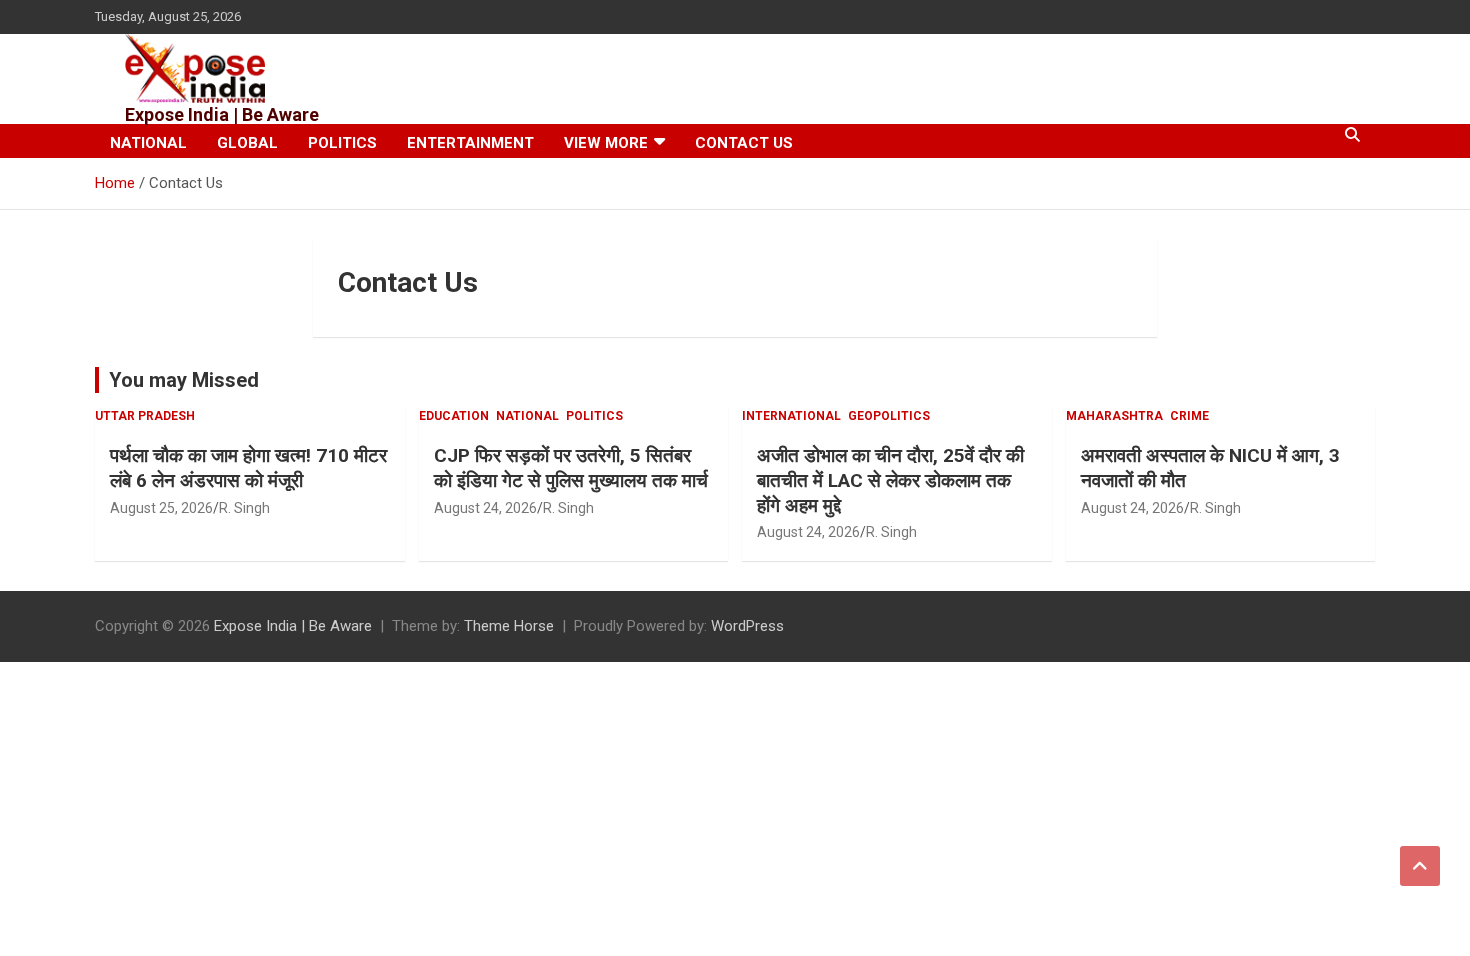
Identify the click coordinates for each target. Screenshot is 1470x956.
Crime (1189, 416)
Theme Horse (509, 626)
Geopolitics (889, 416)
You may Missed (184, 380)
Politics (342, 143)
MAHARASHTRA (1114, 416)
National (148, 143)
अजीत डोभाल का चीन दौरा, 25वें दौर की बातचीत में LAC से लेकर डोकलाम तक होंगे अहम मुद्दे (890, 480)
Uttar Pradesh (145, 416)
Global (247, 143)
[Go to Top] (1420, 866)
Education (454, 416)
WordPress (747, 626)
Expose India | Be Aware (222, 114)
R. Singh (244, 508)
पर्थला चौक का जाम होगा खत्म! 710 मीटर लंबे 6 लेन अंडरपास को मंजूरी (248, 468)
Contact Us (744, 143)
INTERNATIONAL (791, 416)
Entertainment (470, 143)
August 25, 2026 (161, 508)
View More (606, 143)
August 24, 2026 (485, 508)
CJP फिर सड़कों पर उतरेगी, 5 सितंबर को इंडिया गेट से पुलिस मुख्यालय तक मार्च (571, 468)
